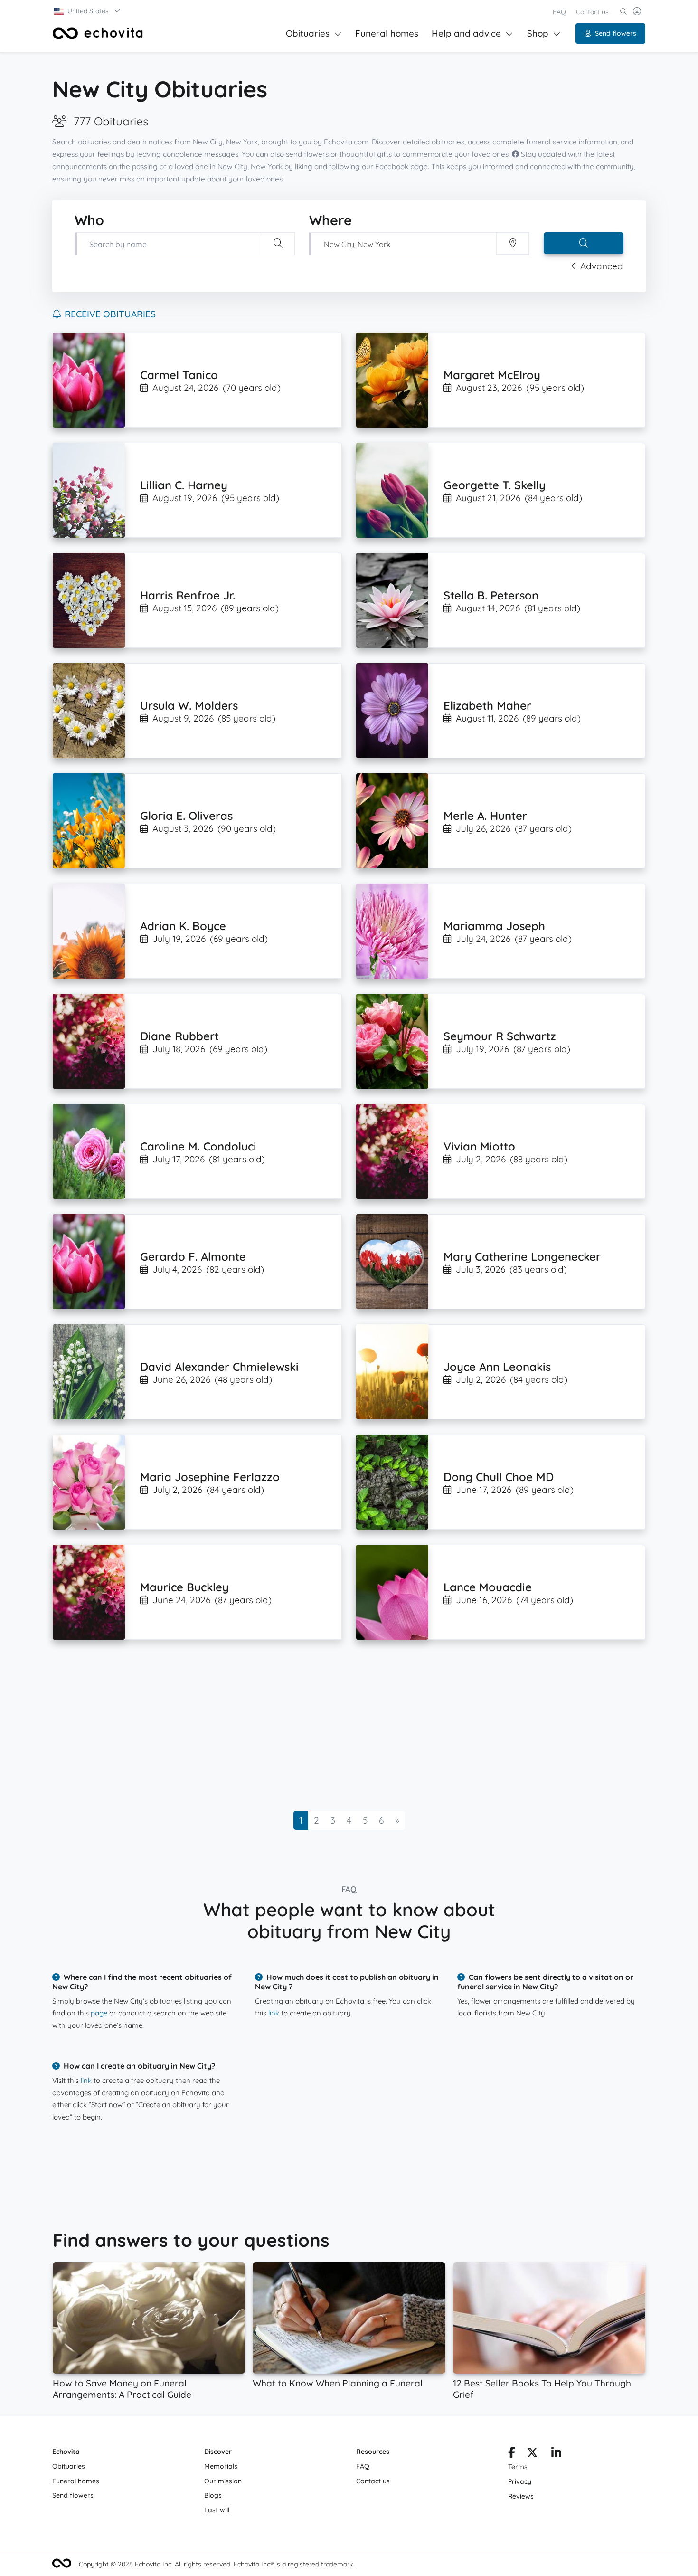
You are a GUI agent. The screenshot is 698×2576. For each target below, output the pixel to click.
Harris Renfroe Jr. (188, 595)
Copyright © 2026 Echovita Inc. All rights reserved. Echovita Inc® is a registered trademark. (217, 2564)
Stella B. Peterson (491, 595)
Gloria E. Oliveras (186, 816)
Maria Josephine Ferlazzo (210, 1477)
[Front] (98, 33)
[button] (88, 11)
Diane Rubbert (179, 1036)
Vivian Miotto (479, 1146)
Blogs (213, 2495)
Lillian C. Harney (184, 485)
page (99, 2013)
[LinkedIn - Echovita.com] (556, 2454)
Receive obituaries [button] (110, 314)
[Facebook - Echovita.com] (512, 2454)
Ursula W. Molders (189, 705)
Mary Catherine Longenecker (522, 1256)
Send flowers (616, 33)
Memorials (221, 2466)
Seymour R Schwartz (500, 1036)
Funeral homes (387, 33)
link (274, 2013)
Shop (538, 33)
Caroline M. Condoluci (198, 1146)
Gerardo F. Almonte (193, 1256)
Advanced (602, 266)
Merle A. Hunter (485, 816)
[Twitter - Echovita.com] (532, 2454)
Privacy (520, 2481)
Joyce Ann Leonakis (497, 1367)
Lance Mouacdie (488, 1587)
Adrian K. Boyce (183, 926)
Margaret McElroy (492, 375)
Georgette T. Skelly (495, 485)
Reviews (521, 2496)
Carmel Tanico (179, 375)
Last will (217, 2510)
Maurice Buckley (184, 1587)
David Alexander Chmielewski (219, 1367)
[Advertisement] (338, 1725)
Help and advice (466, 33)
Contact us (592, 12)
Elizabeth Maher (487, 705)
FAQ (559, 12)
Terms (518, 2467)
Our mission (223, 2481)
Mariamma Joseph (494, 926)
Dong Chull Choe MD (499, 1477)
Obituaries (308, 33)
